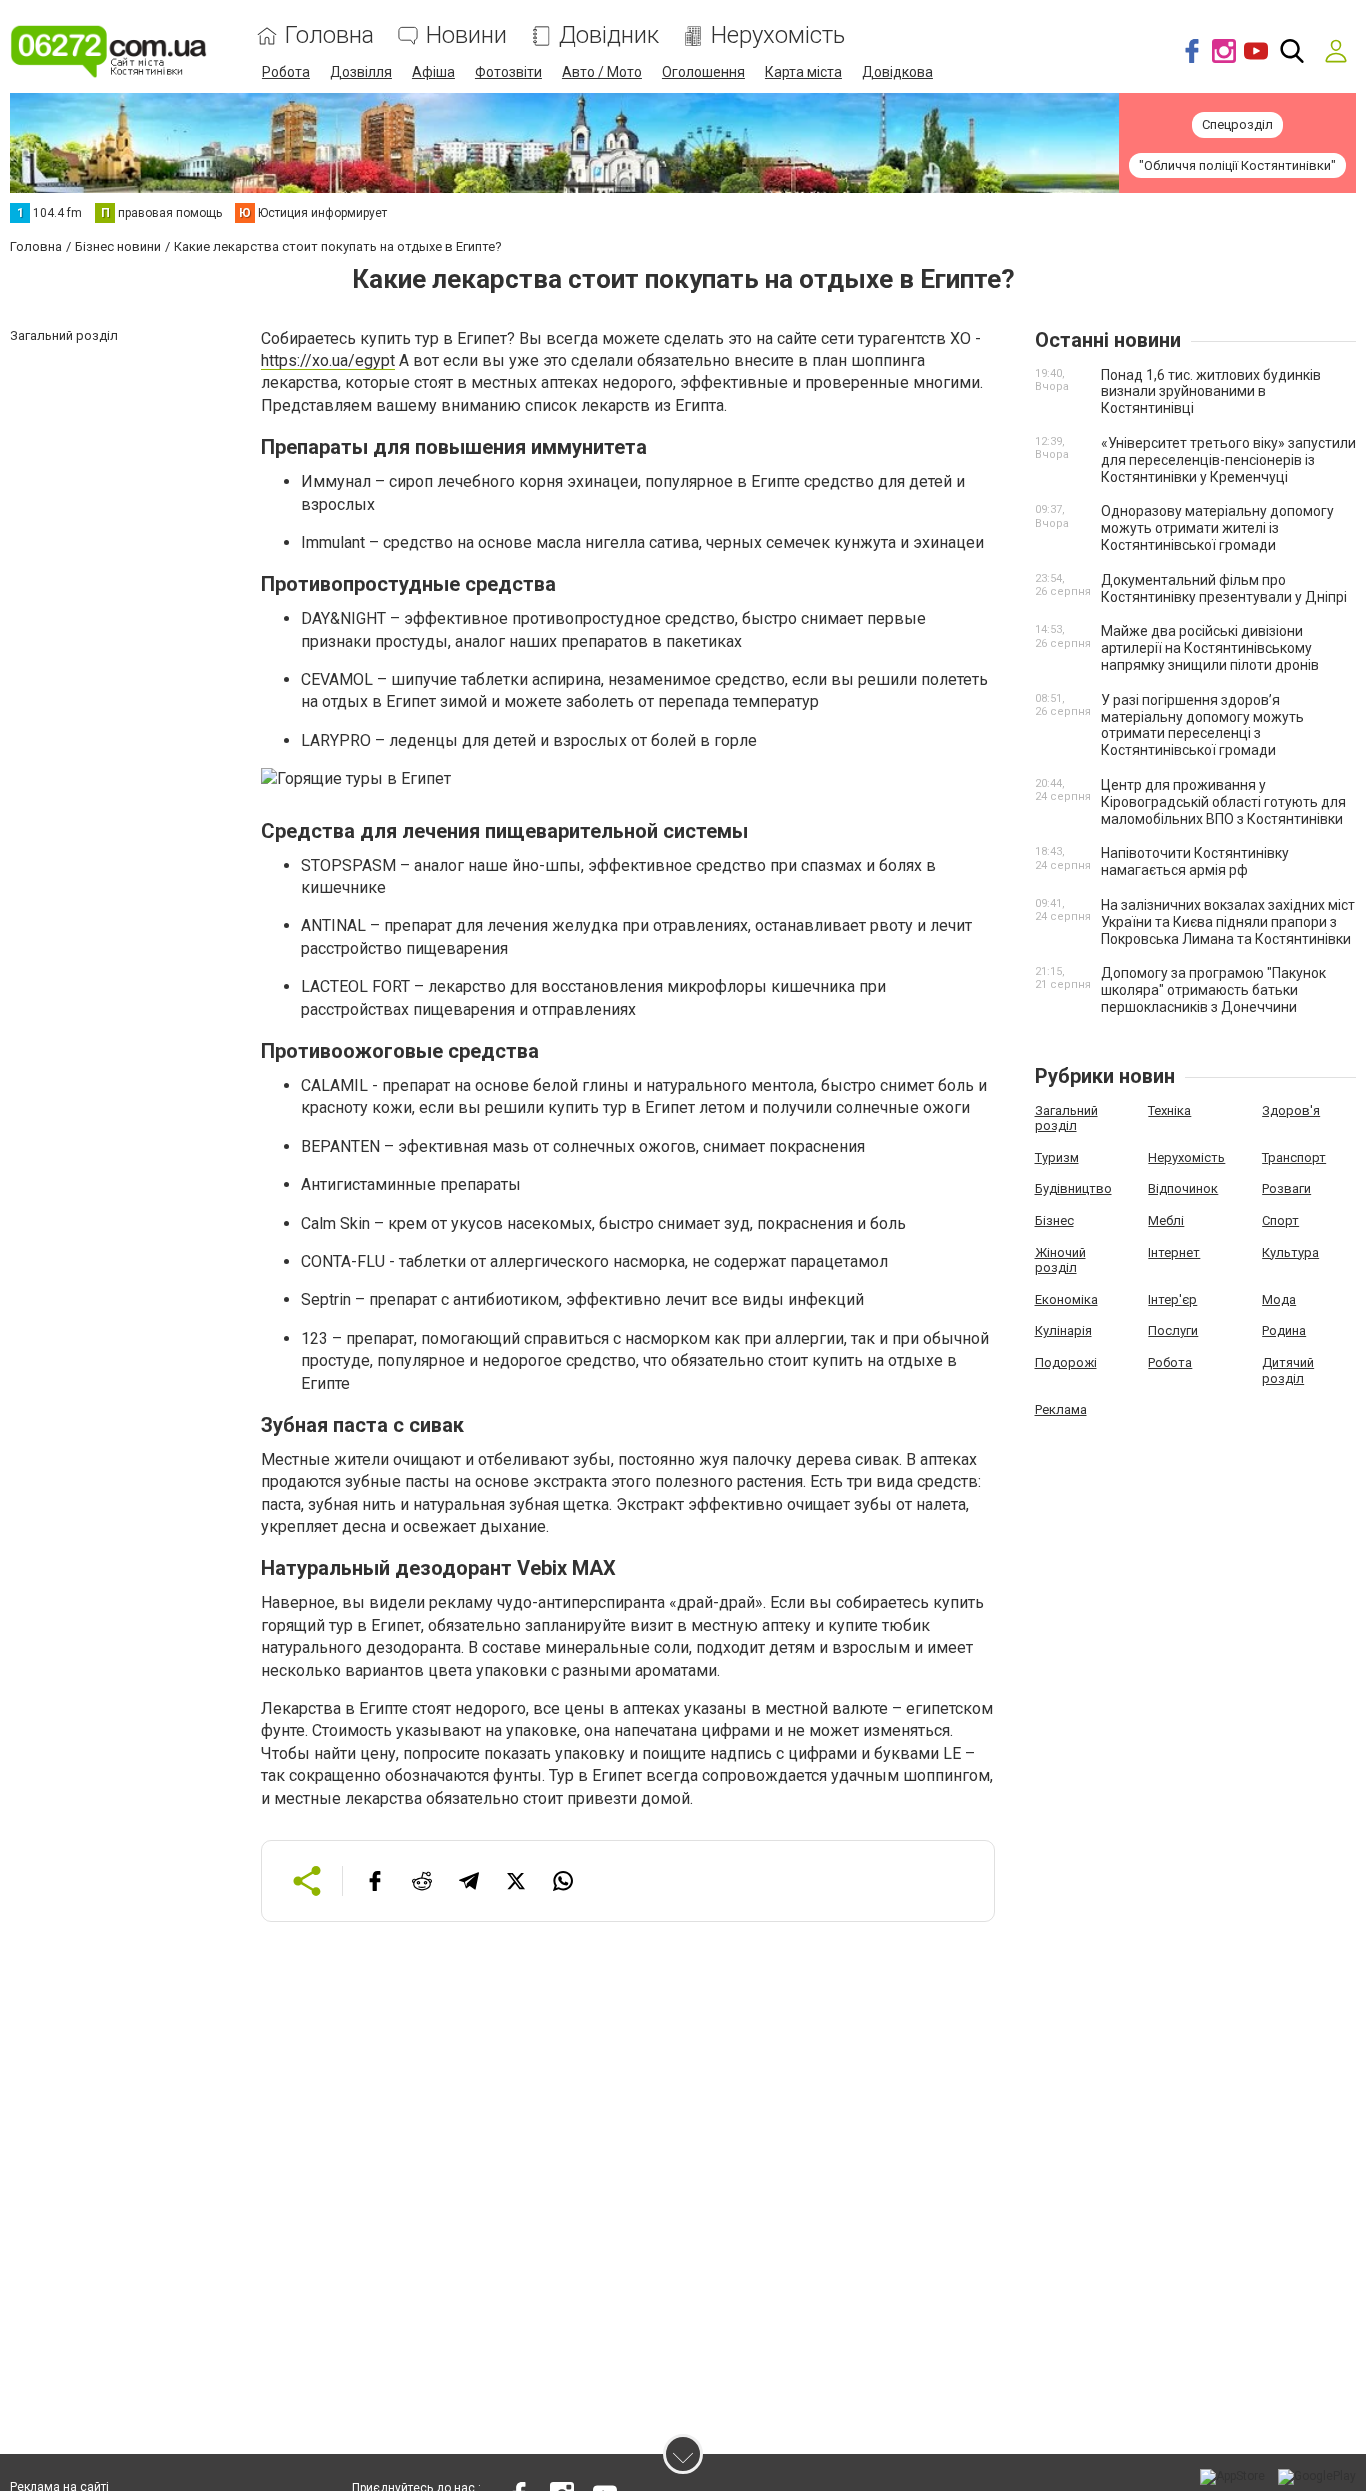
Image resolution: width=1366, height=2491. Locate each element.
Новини (466, 35)
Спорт (1280, 1220)
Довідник (609, 35)
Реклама (1061, 1409)
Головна (329, 35)
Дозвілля (361, 72)
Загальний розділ (1066, 1118)
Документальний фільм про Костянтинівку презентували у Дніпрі (1224, 588)
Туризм (1057, 1157)
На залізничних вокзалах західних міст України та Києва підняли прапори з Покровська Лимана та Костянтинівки (1228, 922)
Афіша (433, 72)
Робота (286, 72)
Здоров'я (1291, 1110)
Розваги (1286, 1188)
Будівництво (1073, 1188)
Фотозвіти (508, 72)
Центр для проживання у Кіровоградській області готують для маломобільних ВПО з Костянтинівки (1223, 802)
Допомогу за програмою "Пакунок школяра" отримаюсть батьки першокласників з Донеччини (1213, 990)
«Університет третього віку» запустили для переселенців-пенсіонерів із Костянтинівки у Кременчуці (1228, 460)
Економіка (1066, 1299)
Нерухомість (778, 35)
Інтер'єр (1172, 1299)
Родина (1284, 1330)
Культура (1290, 1252)
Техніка (1169, 1110)
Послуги (1173, 1330)
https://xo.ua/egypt (328, 360)
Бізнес (1054, 1220)
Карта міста (803, 72)
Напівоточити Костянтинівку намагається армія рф (1195, 861)
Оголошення (703, 72)
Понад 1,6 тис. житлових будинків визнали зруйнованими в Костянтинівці (1211, 392)
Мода (1279, 1299)
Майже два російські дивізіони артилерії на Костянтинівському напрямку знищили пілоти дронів (1210, 648)
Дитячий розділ (1288, 1370)
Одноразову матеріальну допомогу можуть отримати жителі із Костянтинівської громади (1217, 528)
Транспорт (1294, 1157)
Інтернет (1174, 1252)
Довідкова (897, 72)
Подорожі (1066, 1362)
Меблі (1166, 1220)
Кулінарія (1063, 1330)
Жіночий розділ (1060, 1260)
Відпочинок (1183, 1188)
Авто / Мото (602, 72)
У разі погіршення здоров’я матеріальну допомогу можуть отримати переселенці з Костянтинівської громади (1202, 725)
